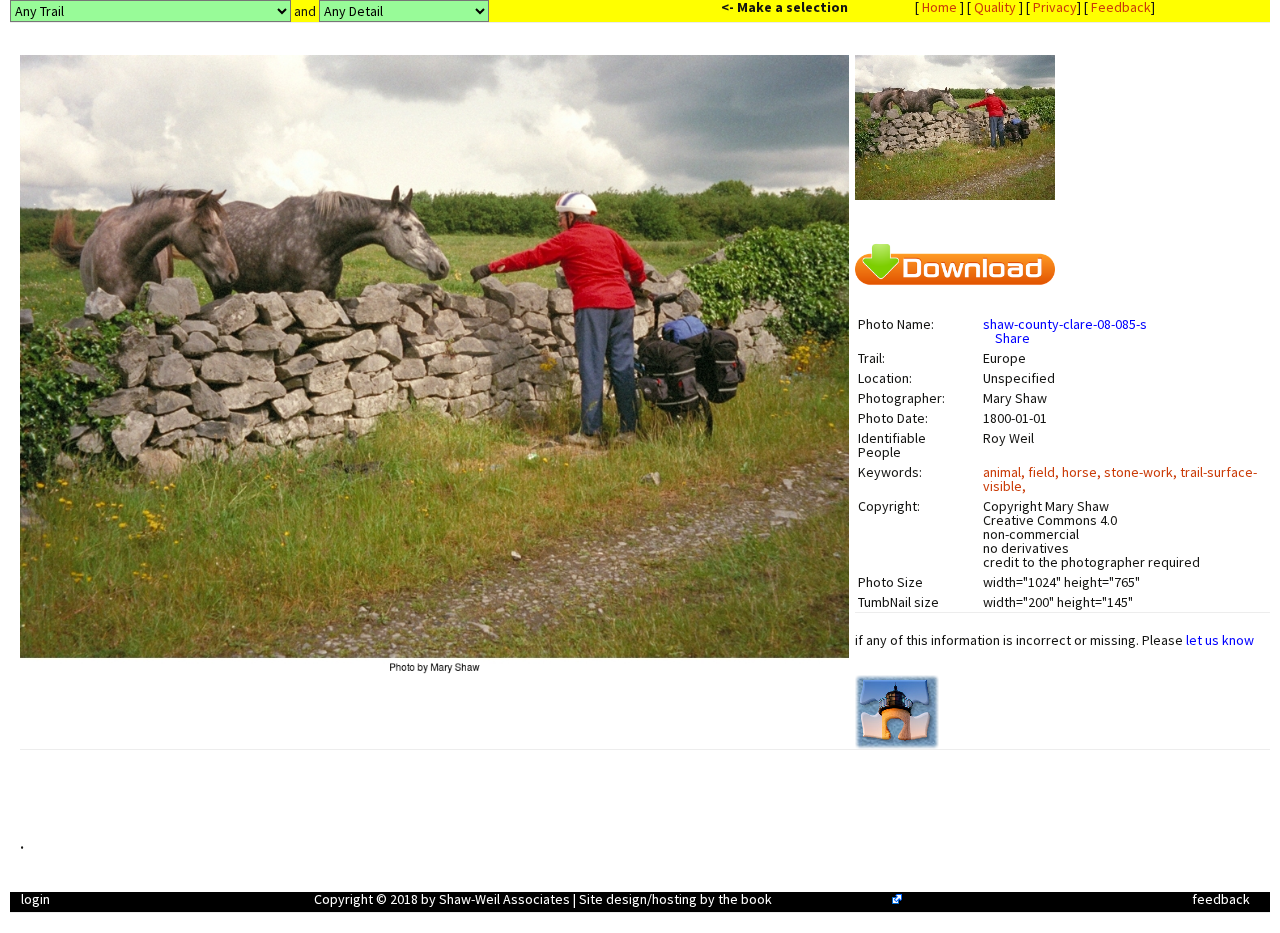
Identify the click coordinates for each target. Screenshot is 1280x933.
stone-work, (1142, 472)
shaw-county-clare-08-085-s (1065, 324)
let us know (1220, 640)
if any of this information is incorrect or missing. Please (1054, 640)
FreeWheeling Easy (832, 899)
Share (1012, 338)
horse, (1083, 472)
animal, (1005, 472)
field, (1045, 472)
